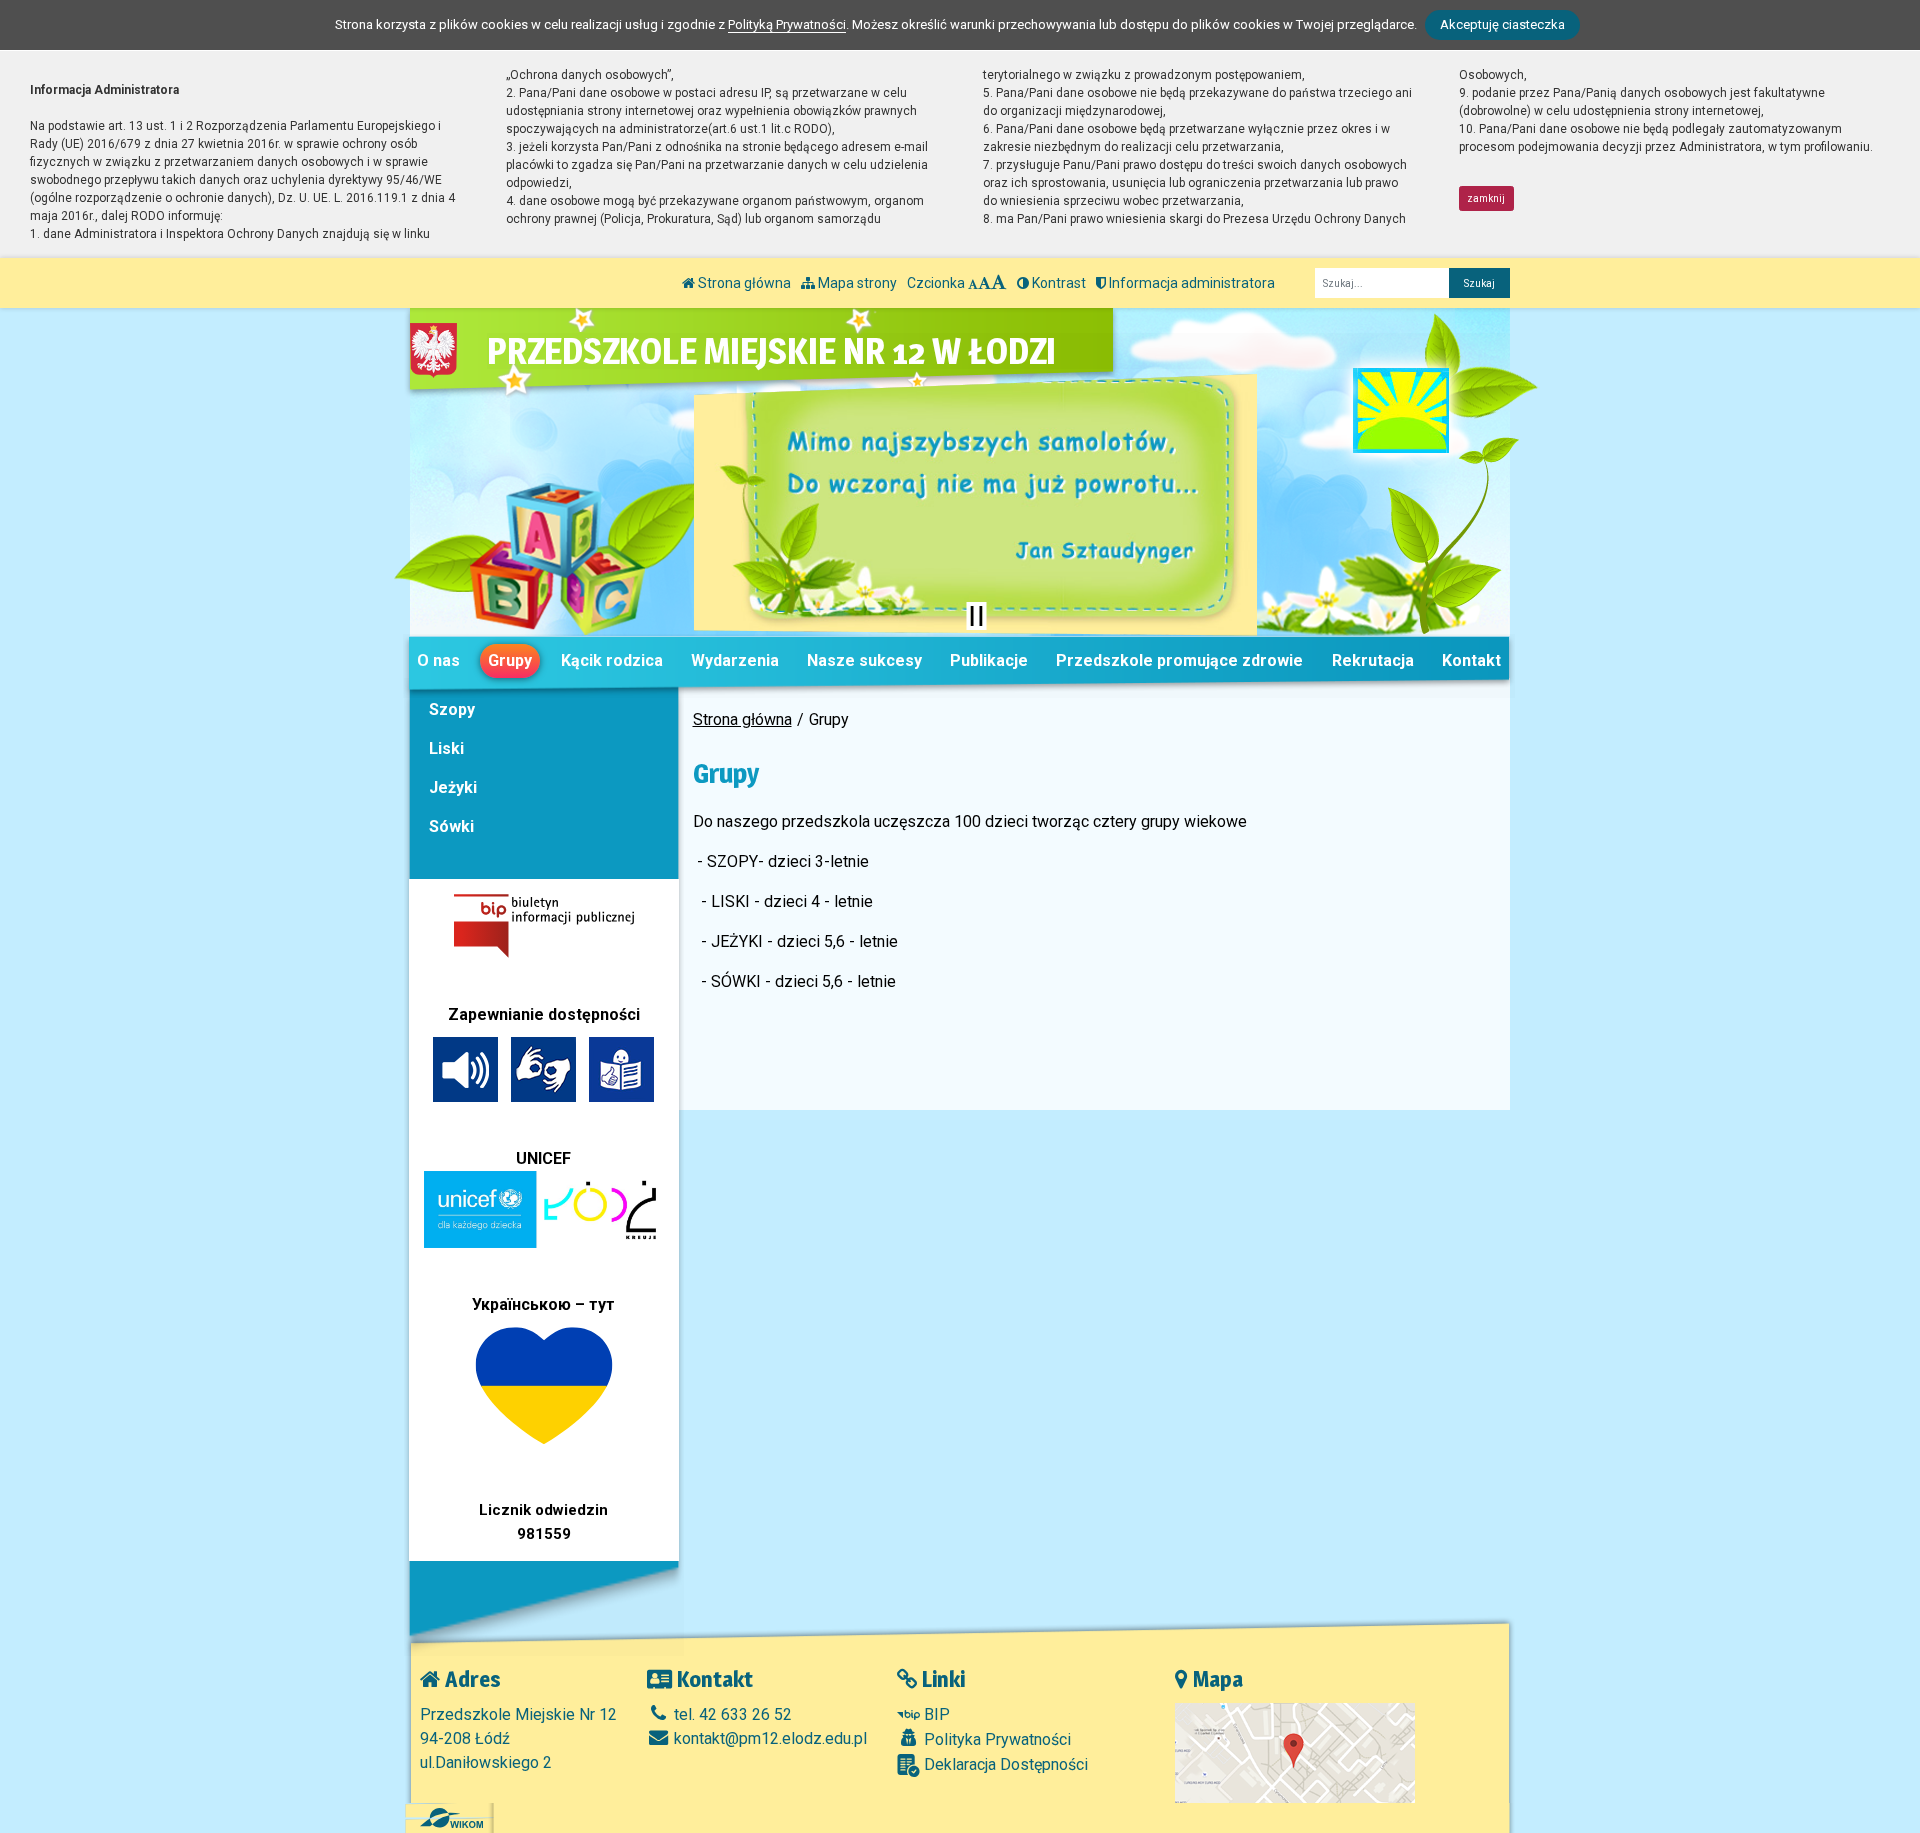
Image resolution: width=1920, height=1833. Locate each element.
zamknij (1486, 198)
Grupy (510, 660)
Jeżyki (453, 787)
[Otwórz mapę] (1295, 1751)
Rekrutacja (1373, 660)
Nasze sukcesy (864, 660)
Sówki (451, 826)
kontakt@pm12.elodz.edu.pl (768, 1738)
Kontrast (1057, 283)
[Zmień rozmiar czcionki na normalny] (973, 283)
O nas (438, 660)
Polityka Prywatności (995, 1739)
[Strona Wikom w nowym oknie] (451, 1818)
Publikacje (989, 660)
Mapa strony (856, 283)
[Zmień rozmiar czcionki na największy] (999, 283)
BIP (935, 1714)
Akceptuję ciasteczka (1502, 24)
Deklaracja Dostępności (1004, 1764)
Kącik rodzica (612, 660)
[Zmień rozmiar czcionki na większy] (984, 283)
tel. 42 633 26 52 (731, 1714)
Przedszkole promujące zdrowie (1179, 660)
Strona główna (743, 283)
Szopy (452, 709)
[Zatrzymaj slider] (976, 616)
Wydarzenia (735, 660)
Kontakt (1471, 660)
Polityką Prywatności (787, 24)
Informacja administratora (1190, 283)
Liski (446, 748)
